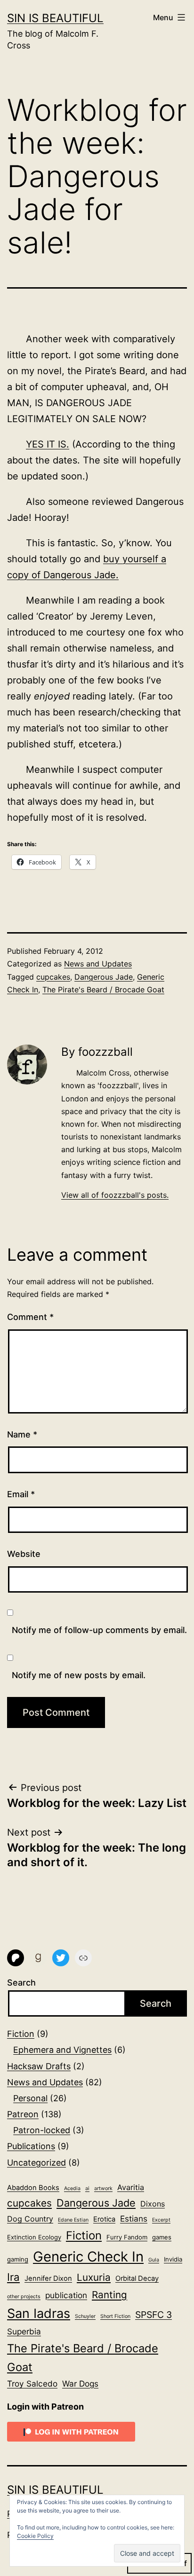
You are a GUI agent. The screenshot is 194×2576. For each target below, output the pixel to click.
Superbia (24, 2331)
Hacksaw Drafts (39, 2066)
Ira (13, 2277)
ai (87, 2188)
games (162, 2237)
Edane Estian (73, 2220)
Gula (154, 2260)
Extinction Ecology (34, 2237)
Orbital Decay (137, 2278)
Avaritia (131, 2187)
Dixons (153, 2204)
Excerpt (161, 2220)
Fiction (21, 2034)
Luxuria (94, 2277)
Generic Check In (88, 2257)
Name (22, 1434)
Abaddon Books (33, 2188)
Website (24, 1554)
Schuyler (85, 2316)
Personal (30, 2098)
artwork (103, 2188)
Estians (134, 2219)
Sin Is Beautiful (55, 18)
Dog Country (30, 2219)
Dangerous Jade (104, 977)
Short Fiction (115, 2316)
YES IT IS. (48, 444)
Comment (30, 1317)
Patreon (23, 2114)
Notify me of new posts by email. (79, 1675)
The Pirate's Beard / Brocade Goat (103, 990)
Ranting (109, 2295)
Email (21, 1494)
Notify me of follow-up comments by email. (99, 1630)
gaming (18, 2259)
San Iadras (39, 2313)
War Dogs (80, 2384)
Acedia (72, 2188)
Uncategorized (36, 2163)
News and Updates (98, 964)
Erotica (104, 2219)
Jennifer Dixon (48, 2278)
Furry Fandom (127, 2237)
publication (66, 2295)
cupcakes (53, 977)
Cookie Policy (35, 2536)
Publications (31, 2146)
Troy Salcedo (32, 2384)
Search (21, 1983)
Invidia (173, 2259)
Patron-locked (42, 2130)
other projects (24, 2297)
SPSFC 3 (154, 2315)
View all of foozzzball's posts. (115, 1195)
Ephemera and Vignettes (62, 2050)
